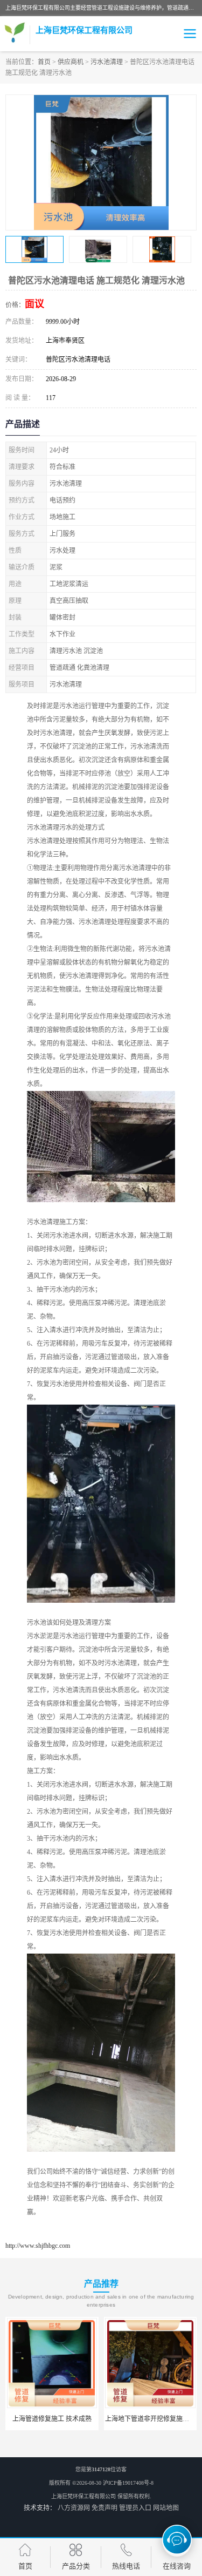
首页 (44, 62)
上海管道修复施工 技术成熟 (52, 2419)
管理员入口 (135, 2508)
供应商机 (71, 62)
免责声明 (105, 2508)
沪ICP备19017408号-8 (128, 2483)
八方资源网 (74, 2508)
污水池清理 (107, 62)
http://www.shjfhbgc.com (38, 2246)
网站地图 (166, 2508)
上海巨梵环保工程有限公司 (83, 2496)
